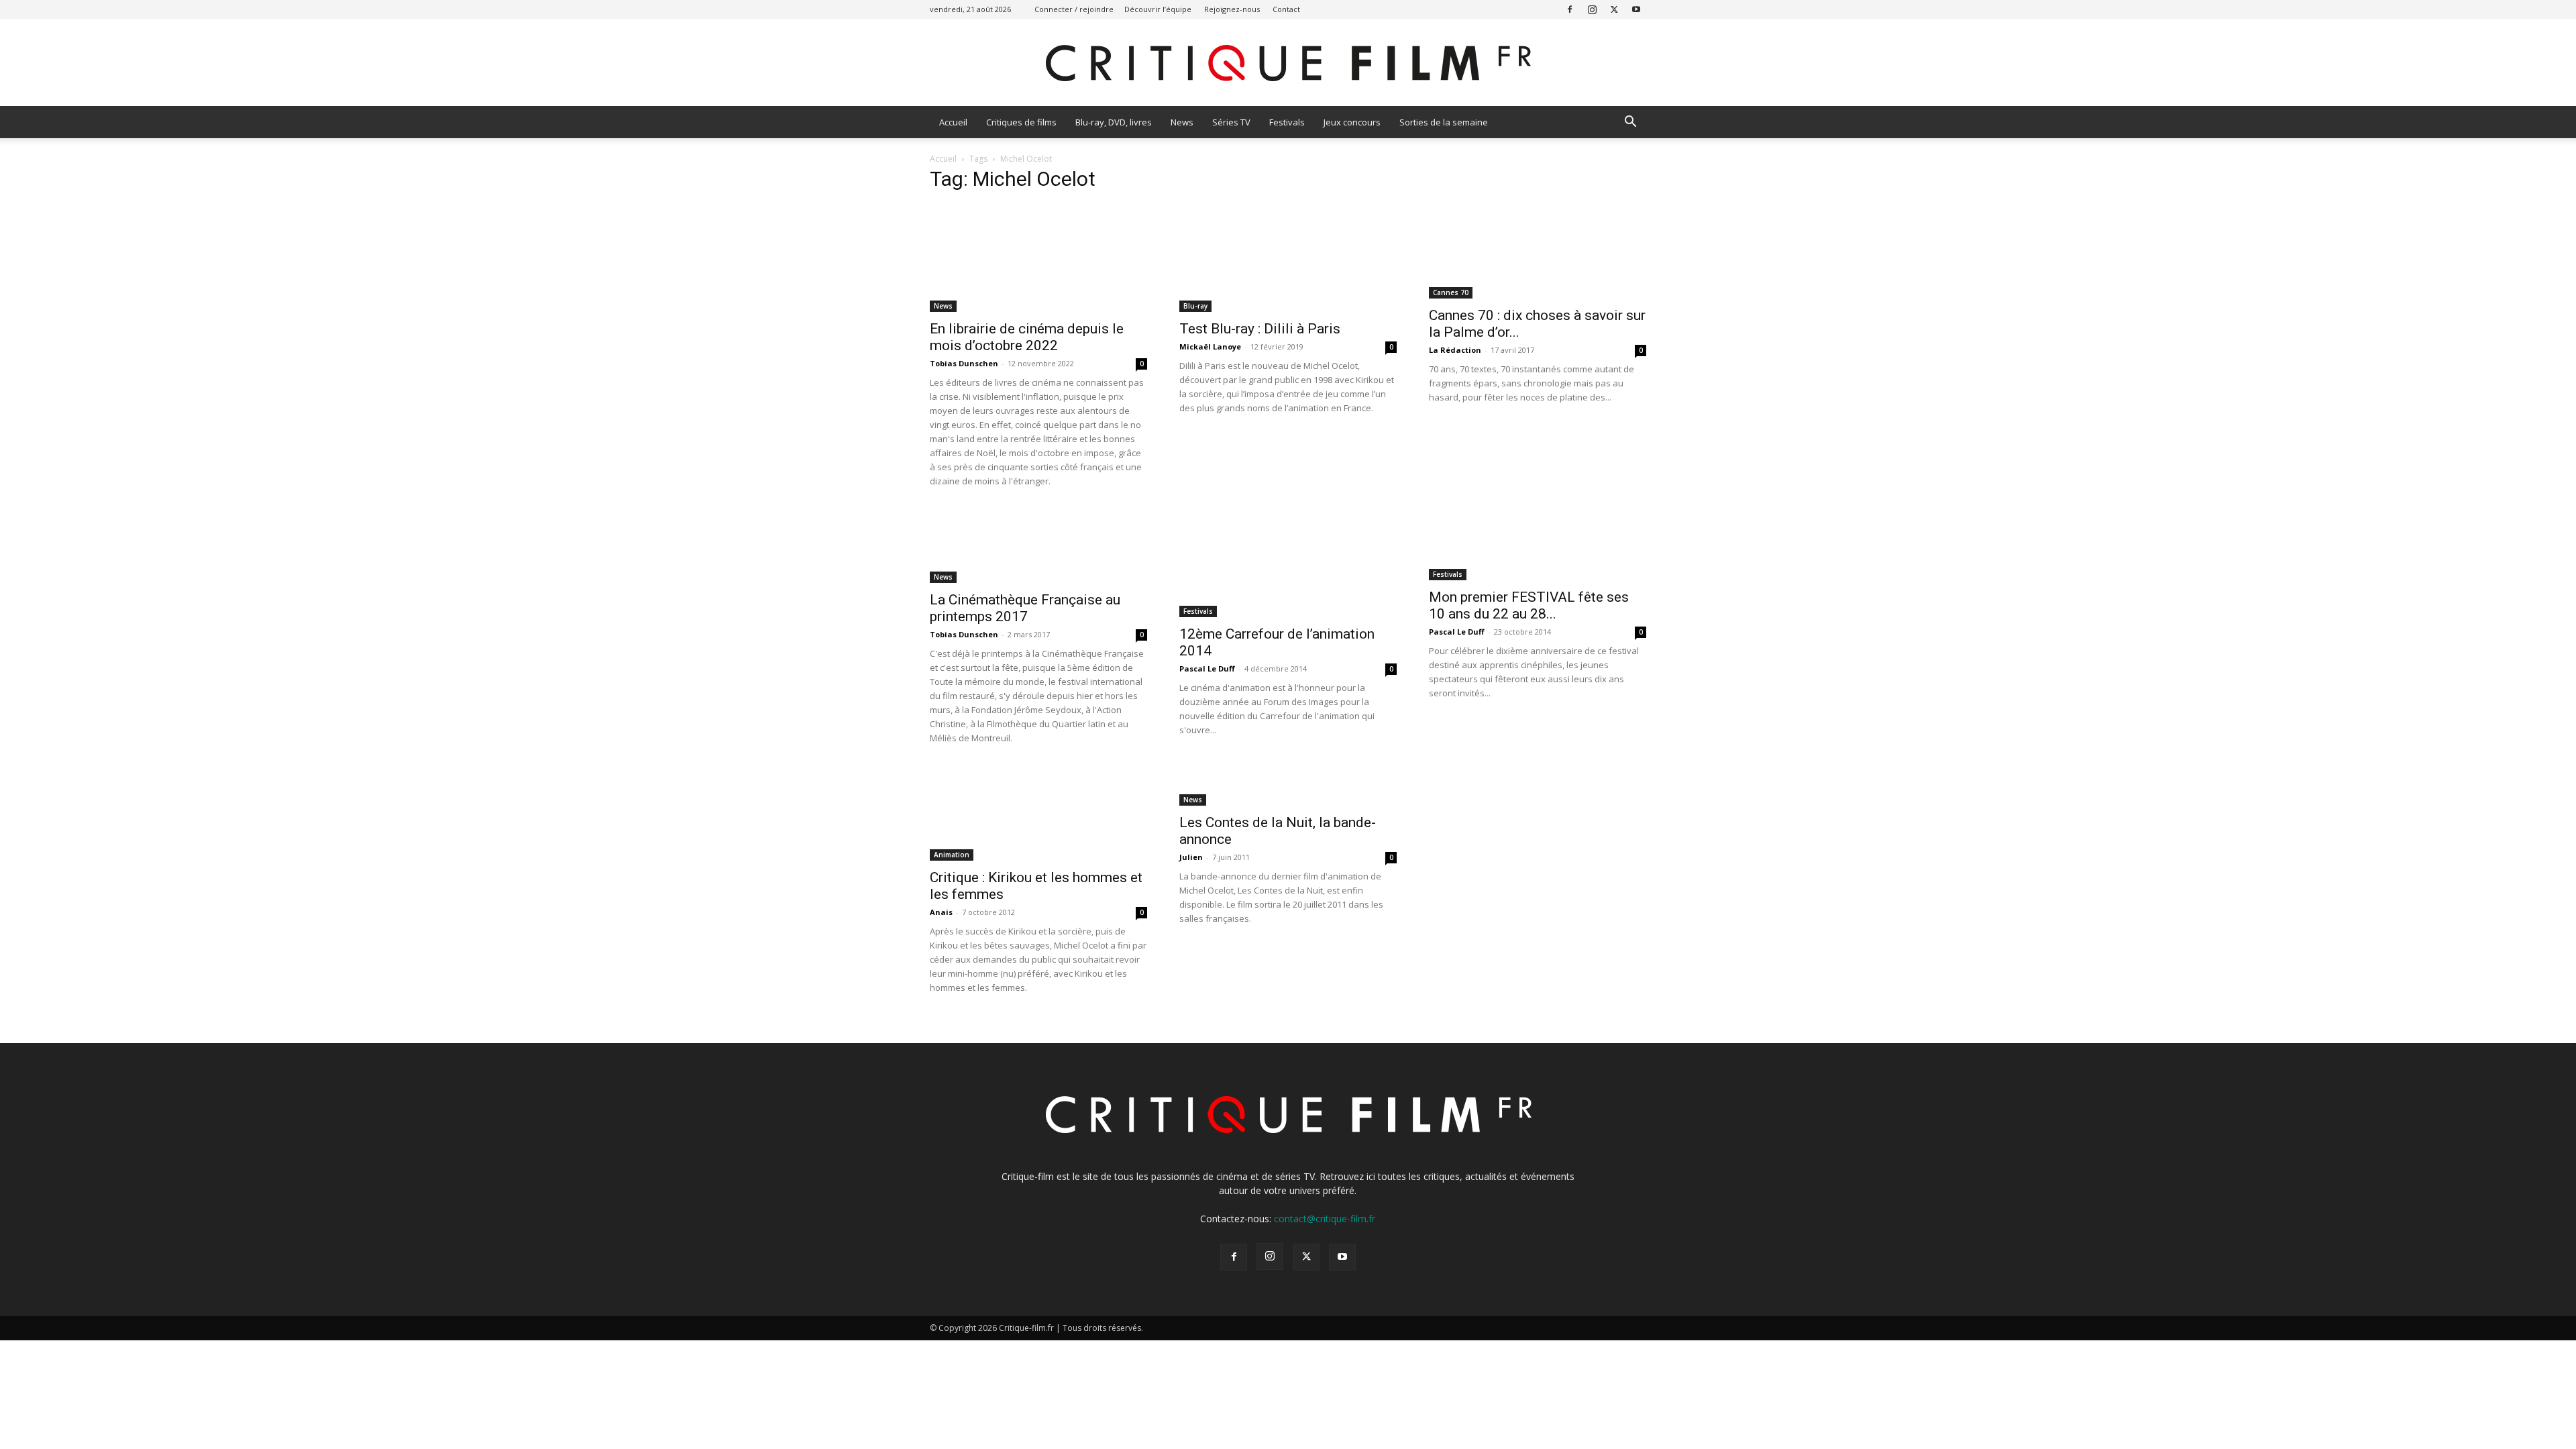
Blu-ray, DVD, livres (1114, 122)
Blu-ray (1195, 306)
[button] (1630, 123)
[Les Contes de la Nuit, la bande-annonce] (1288, 786)
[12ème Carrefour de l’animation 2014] (1288, 563)
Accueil (953, 122)
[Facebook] (1570, 9)
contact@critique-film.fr (1325, 1219)
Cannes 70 (1451, 292)
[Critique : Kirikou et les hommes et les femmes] (1038, 814)
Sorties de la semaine (1444, 122)
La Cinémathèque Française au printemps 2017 (1025, 608)
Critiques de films (1021, 122)
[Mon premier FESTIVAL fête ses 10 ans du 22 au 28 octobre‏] (1538, 545)
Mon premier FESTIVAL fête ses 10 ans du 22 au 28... (1529, 605)
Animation (952, 855)
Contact (1286, 9)
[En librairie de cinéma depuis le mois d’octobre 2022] (1038, 258)
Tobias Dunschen (964, 363)
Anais (941, 912)
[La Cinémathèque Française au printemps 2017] (1038, 546)
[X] (1614, 9)
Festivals (1287, 122)
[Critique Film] (1288, 63)
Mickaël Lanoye (1210, 346)
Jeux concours (1352, 122)
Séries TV (1231, 122)
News (1182, 122)
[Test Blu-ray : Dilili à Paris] (1288, 258)
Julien (1191, 857)
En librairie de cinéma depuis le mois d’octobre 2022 (1027, 337)
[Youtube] (1636, 9)
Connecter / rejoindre (1074, 9)
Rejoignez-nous (1232, 9)
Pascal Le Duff (1207, 668)
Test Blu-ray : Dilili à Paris (1260, 329)
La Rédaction (1455, 350)
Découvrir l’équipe (1158, 9)
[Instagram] (1592, 9)
